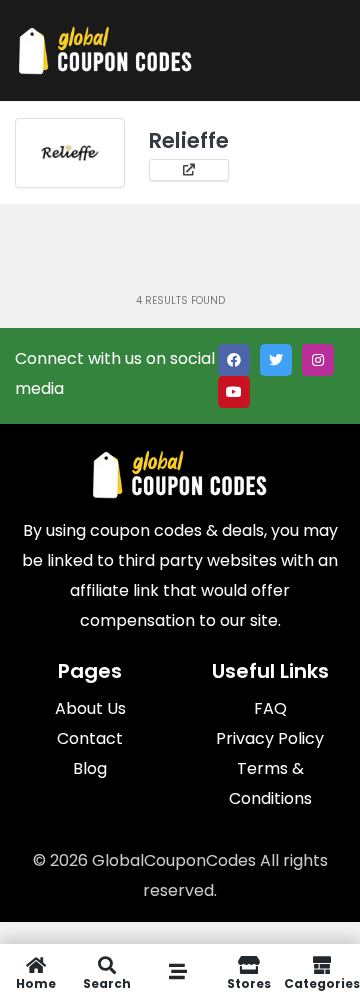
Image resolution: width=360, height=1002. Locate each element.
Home (36, 982)
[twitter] (276, 360)
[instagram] (318, 360)
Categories (322, 982)
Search (107, 982)
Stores (249, 982)
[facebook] (234, 360)
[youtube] (234, 392)
